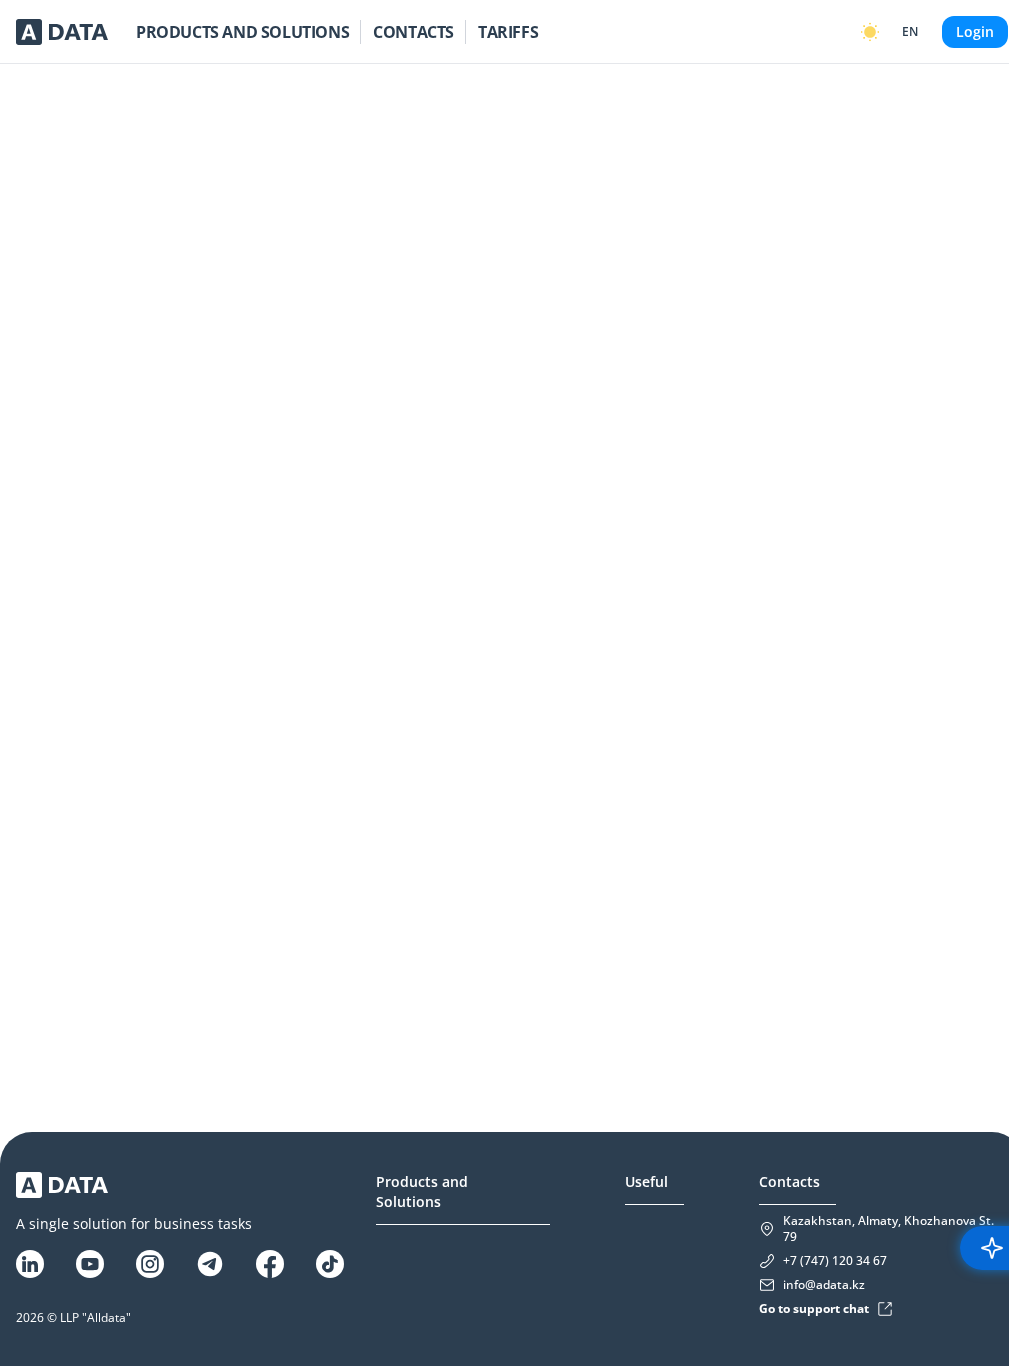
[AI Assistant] (992, 1248)
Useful (646, 1181)
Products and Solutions (242, 32)
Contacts (413, 32)
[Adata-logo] (62, 32)
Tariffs (508, 32)
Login (975, 31)
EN (910, 31)
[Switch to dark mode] (870, 32)
